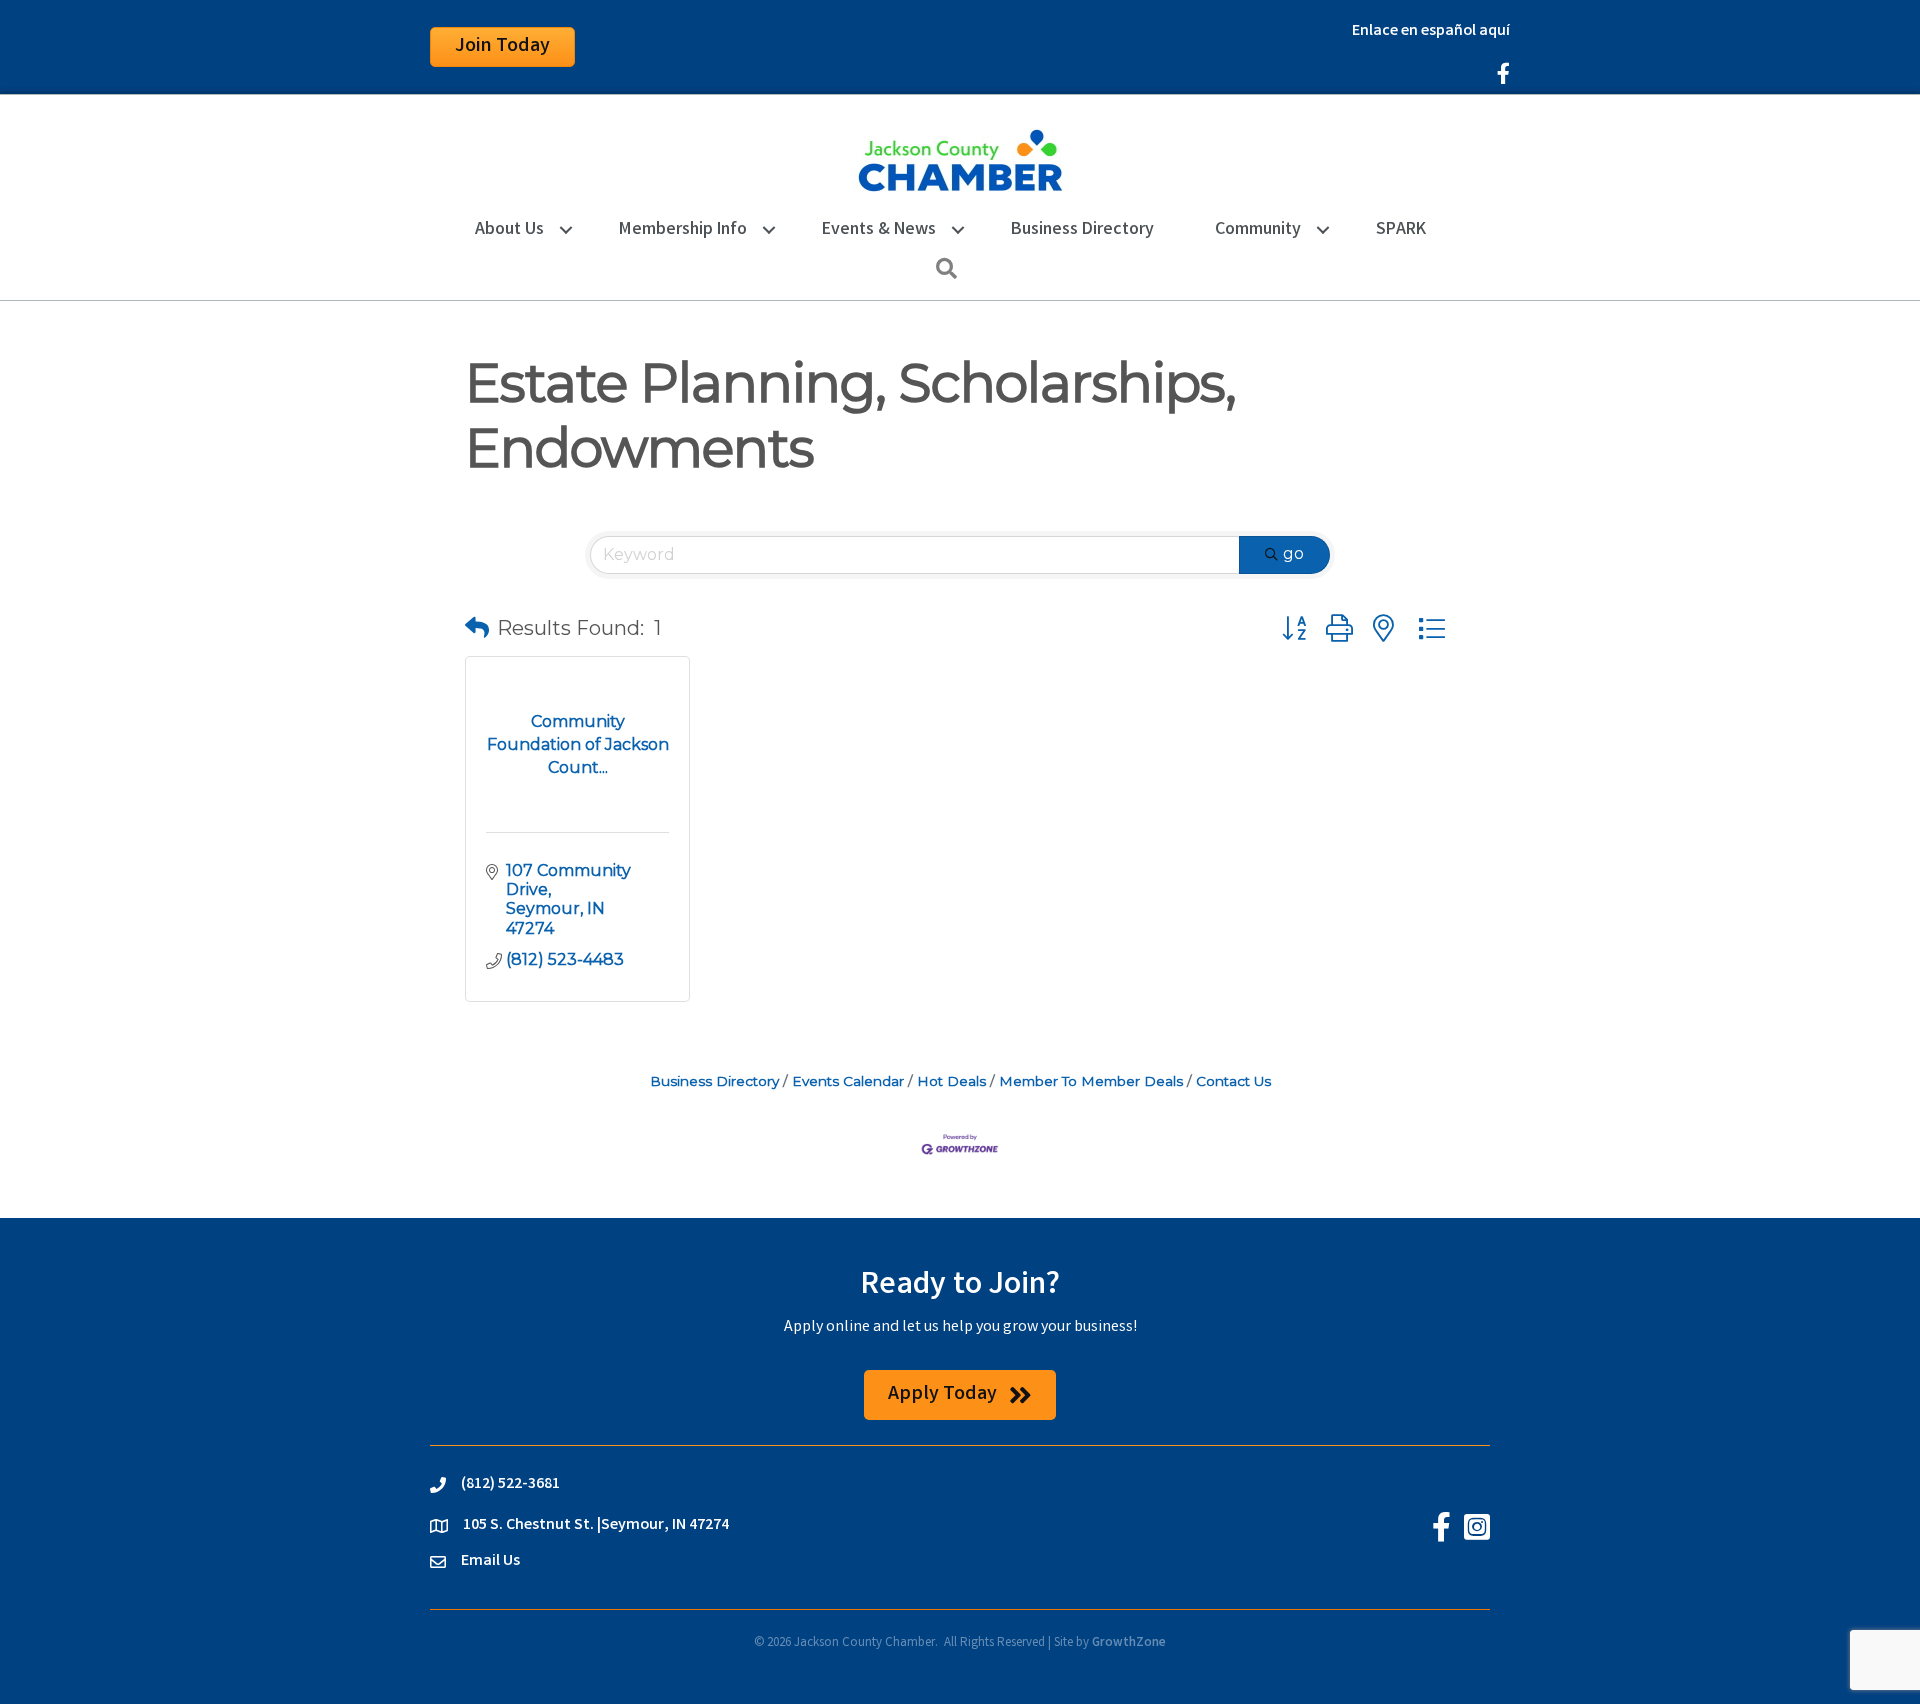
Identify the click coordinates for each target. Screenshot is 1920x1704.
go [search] (1293, 553)
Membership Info (683, 230)
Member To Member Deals (1091, 1081)
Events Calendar (848, 1081)
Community (1258, 230)
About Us (509, 230)
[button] (477, 628)
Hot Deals (951, 1081)
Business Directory (1082, 230)
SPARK (1401, 230)
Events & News (879, 230)
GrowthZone (1129, 1643)
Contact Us (1233, 1081)
